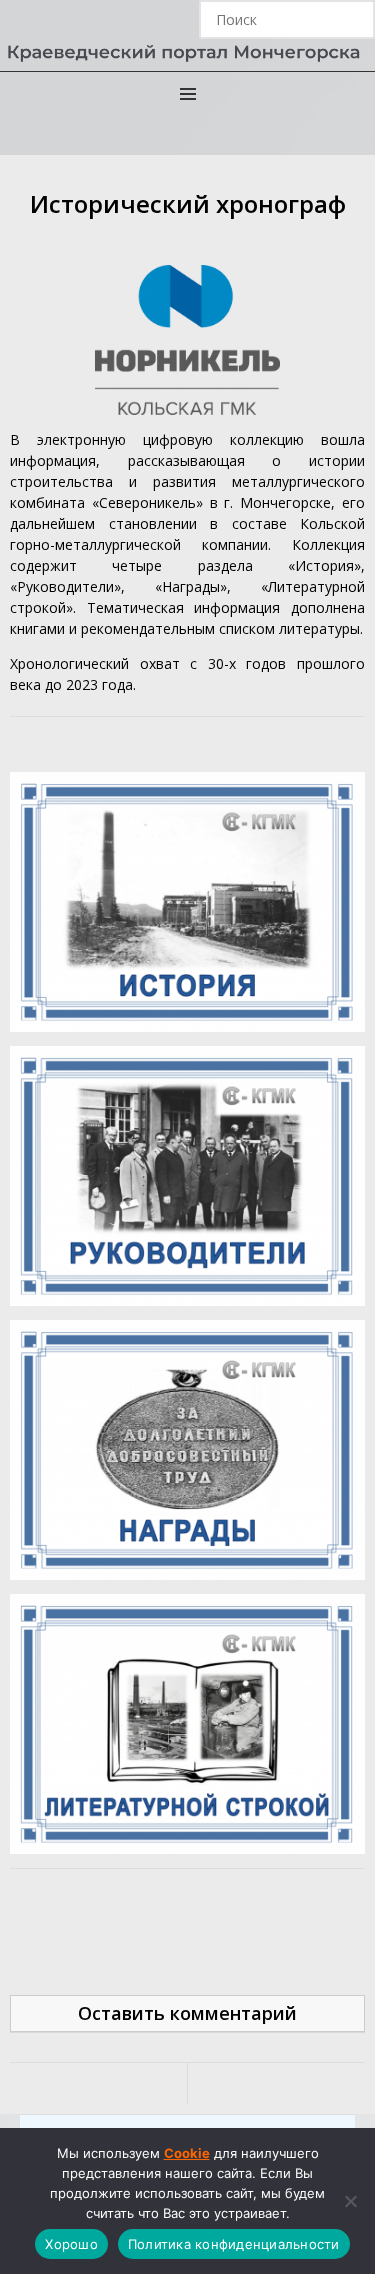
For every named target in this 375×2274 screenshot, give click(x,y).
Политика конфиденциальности (234, 2244)
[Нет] (350, 2201)
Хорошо (71, 2244)
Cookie (187, 2153)
